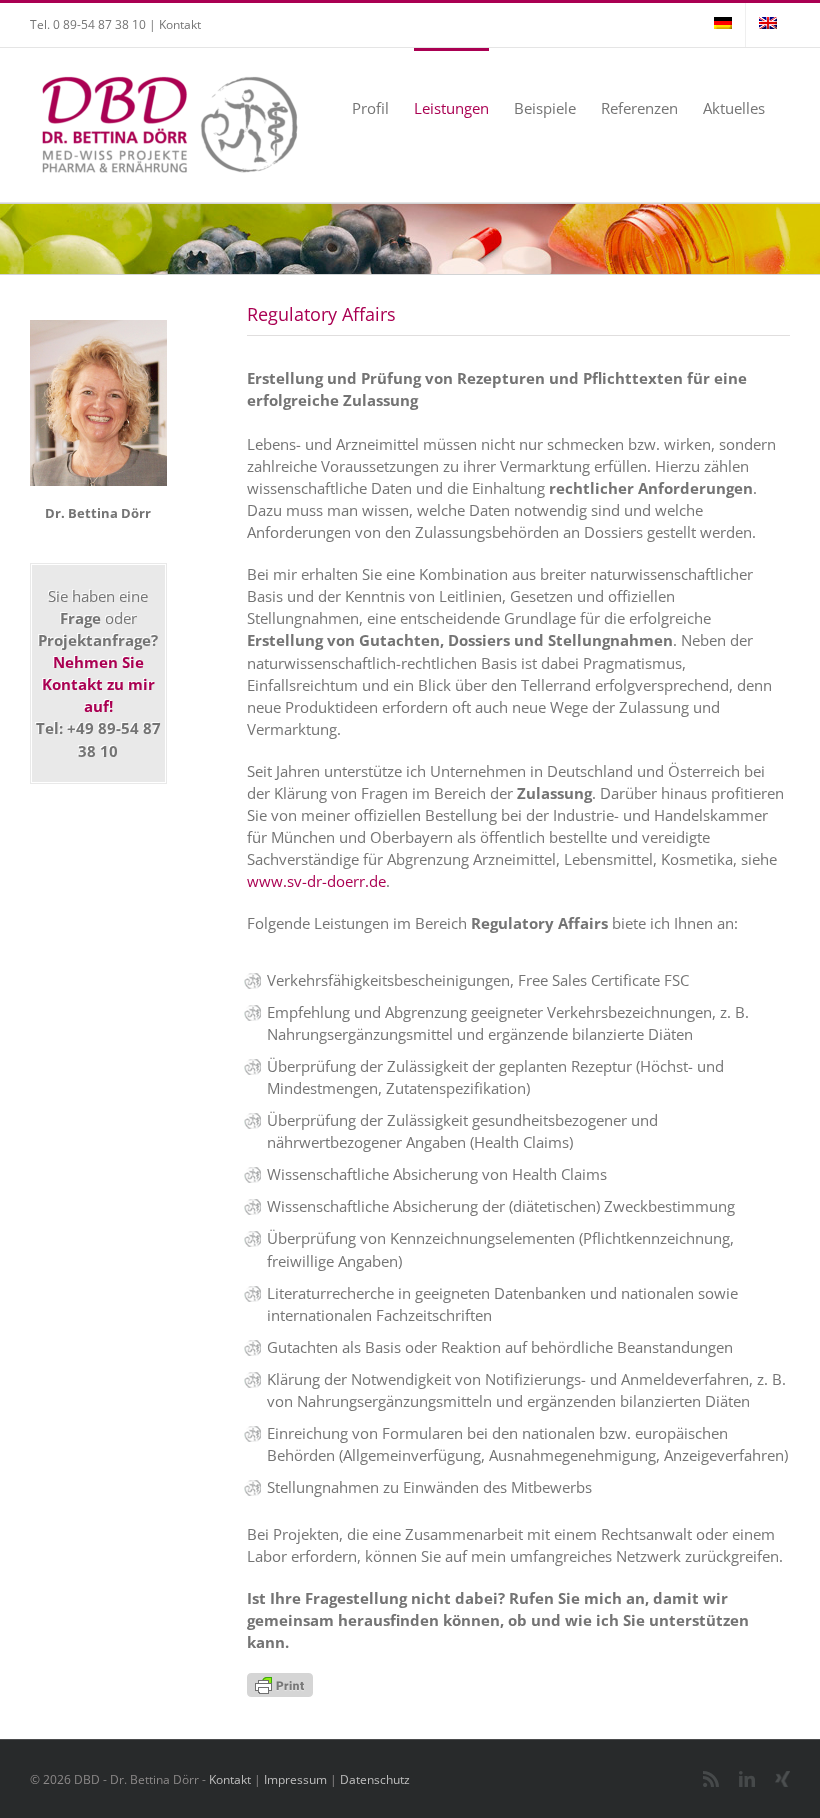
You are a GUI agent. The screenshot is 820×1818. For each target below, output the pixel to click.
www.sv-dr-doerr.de (316, 881)
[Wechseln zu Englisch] (768, 25)
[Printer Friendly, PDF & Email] (280, 1684)
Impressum (295, 1779)
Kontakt (180, 24)
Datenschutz (375, 1779)
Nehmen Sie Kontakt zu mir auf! (98, 684)
